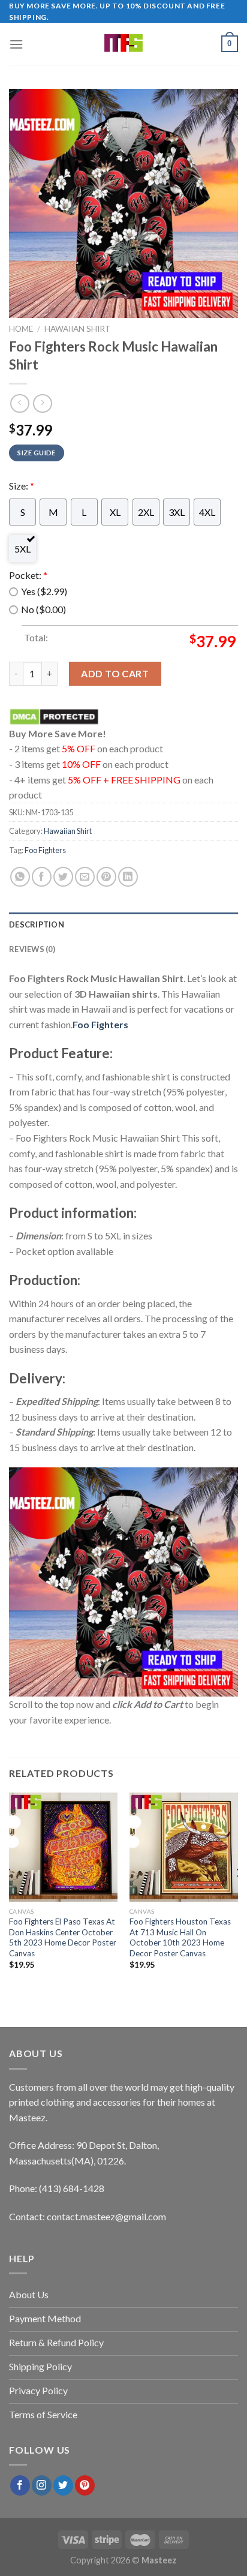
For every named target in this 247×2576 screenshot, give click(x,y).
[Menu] (16, 44)
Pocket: (28, 575)
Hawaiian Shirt (78, 329)
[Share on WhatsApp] (20, 877)
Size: (22, 486)
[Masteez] (124, 44)
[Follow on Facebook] (20, 2485)
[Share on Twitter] (63, 877)
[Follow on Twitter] (63, 2485)
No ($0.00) (43, 609)
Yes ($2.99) (44, 591)
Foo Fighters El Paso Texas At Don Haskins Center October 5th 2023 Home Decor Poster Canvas (63, 1937)
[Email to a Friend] (85, 877)
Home (21, 329)
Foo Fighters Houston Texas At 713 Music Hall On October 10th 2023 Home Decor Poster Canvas (180, 1937)
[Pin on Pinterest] (106, 877)
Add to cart (115, 673)
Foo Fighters (45, 850)
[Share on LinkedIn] (128, 877)
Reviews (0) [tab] (32, 949)
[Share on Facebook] (42, 877)
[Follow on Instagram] (42, 2485)
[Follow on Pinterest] (85, 2485)
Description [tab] (37, 924)
